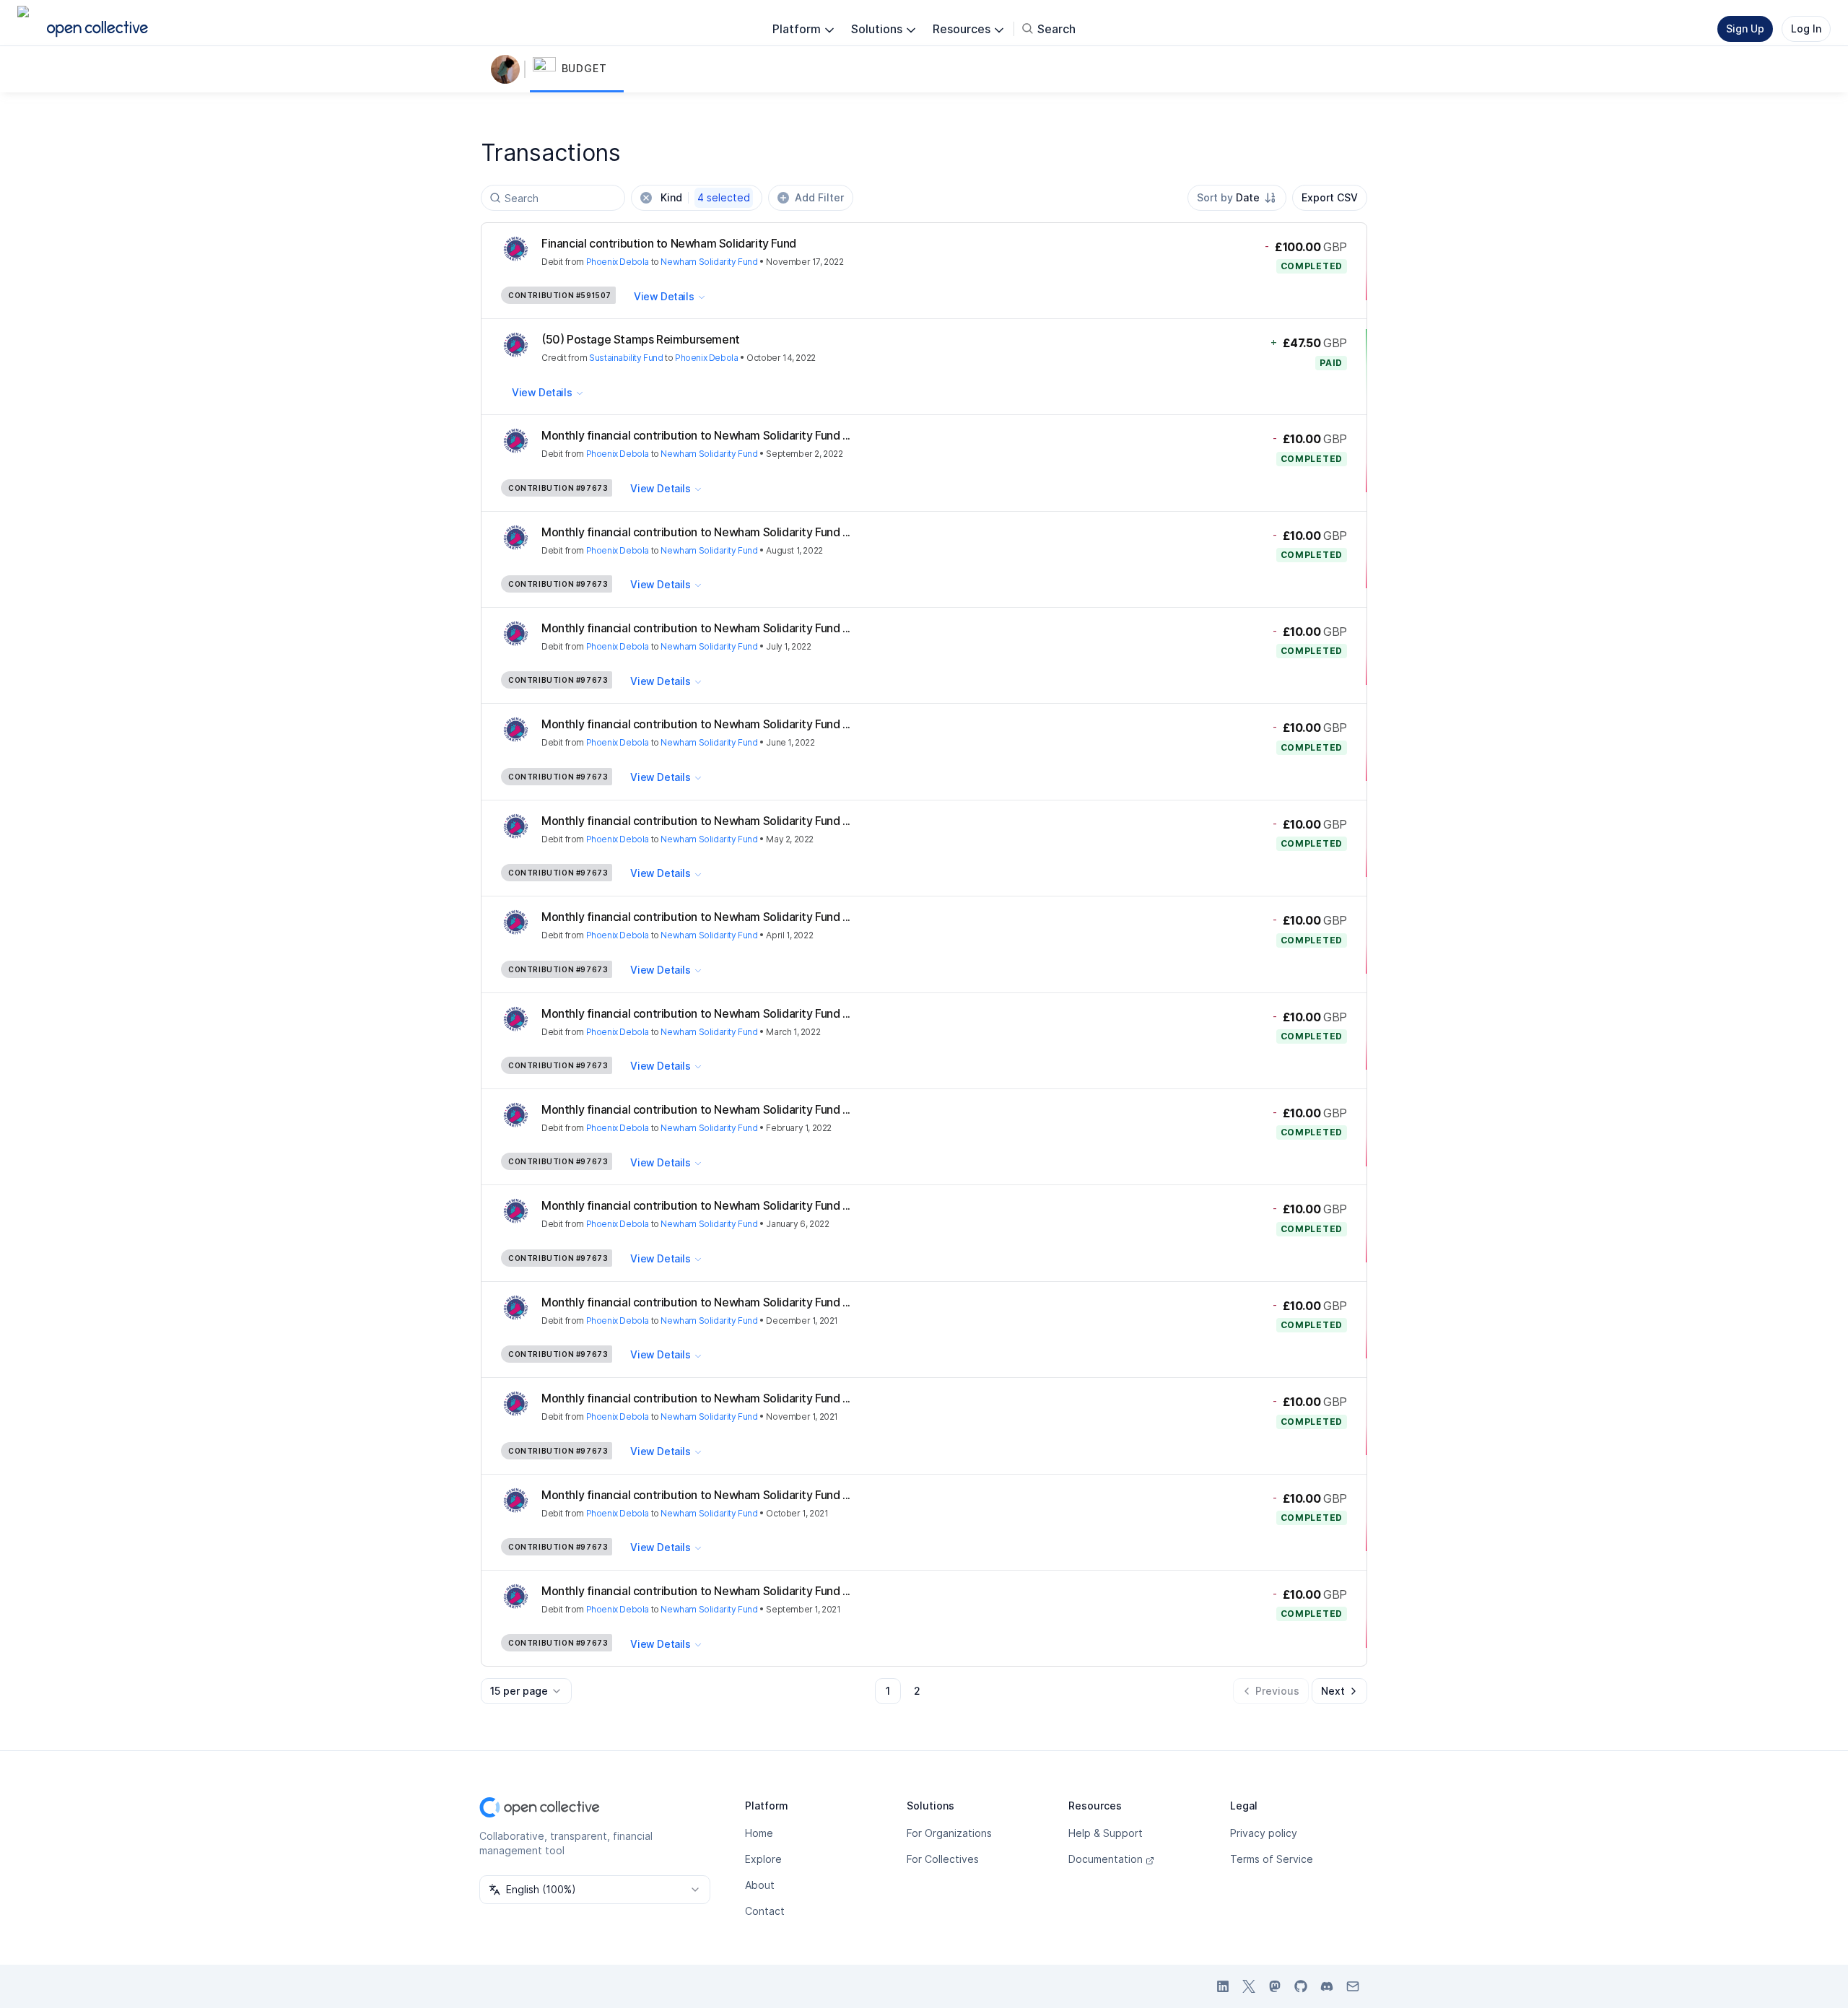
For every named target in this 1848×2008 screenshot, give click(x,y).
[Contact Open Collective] (1353, 1986)
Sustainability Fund (626, 358)
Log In (1806, 29)
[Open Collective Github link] (1301, 1986)
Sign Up (1745, 29)
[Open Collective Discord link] (1327, 1986)
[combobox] (1237, 198)
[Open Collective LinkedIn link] (1223, 1986)
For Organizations (949, 1833)
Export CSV (1330, 197)
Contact (765, 1911)
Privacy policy (1264, 1833)
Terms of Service (1272, 1859)
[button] (577, 69)
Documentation (1106, 1859)
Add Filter (819, 197)
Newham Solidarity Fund (709, 262)
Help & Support (1106, 1833)
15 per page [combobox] (519, 1691)
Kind (705, 197)
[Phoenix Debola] (508, 69)
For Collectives (943, 1859)
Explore (763, 1859)
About (760, 1885)
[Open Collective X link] (1249, 1986)
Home (759, 1833)
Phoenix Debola (618, 262)
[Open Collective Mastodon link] (1275, 1986)
